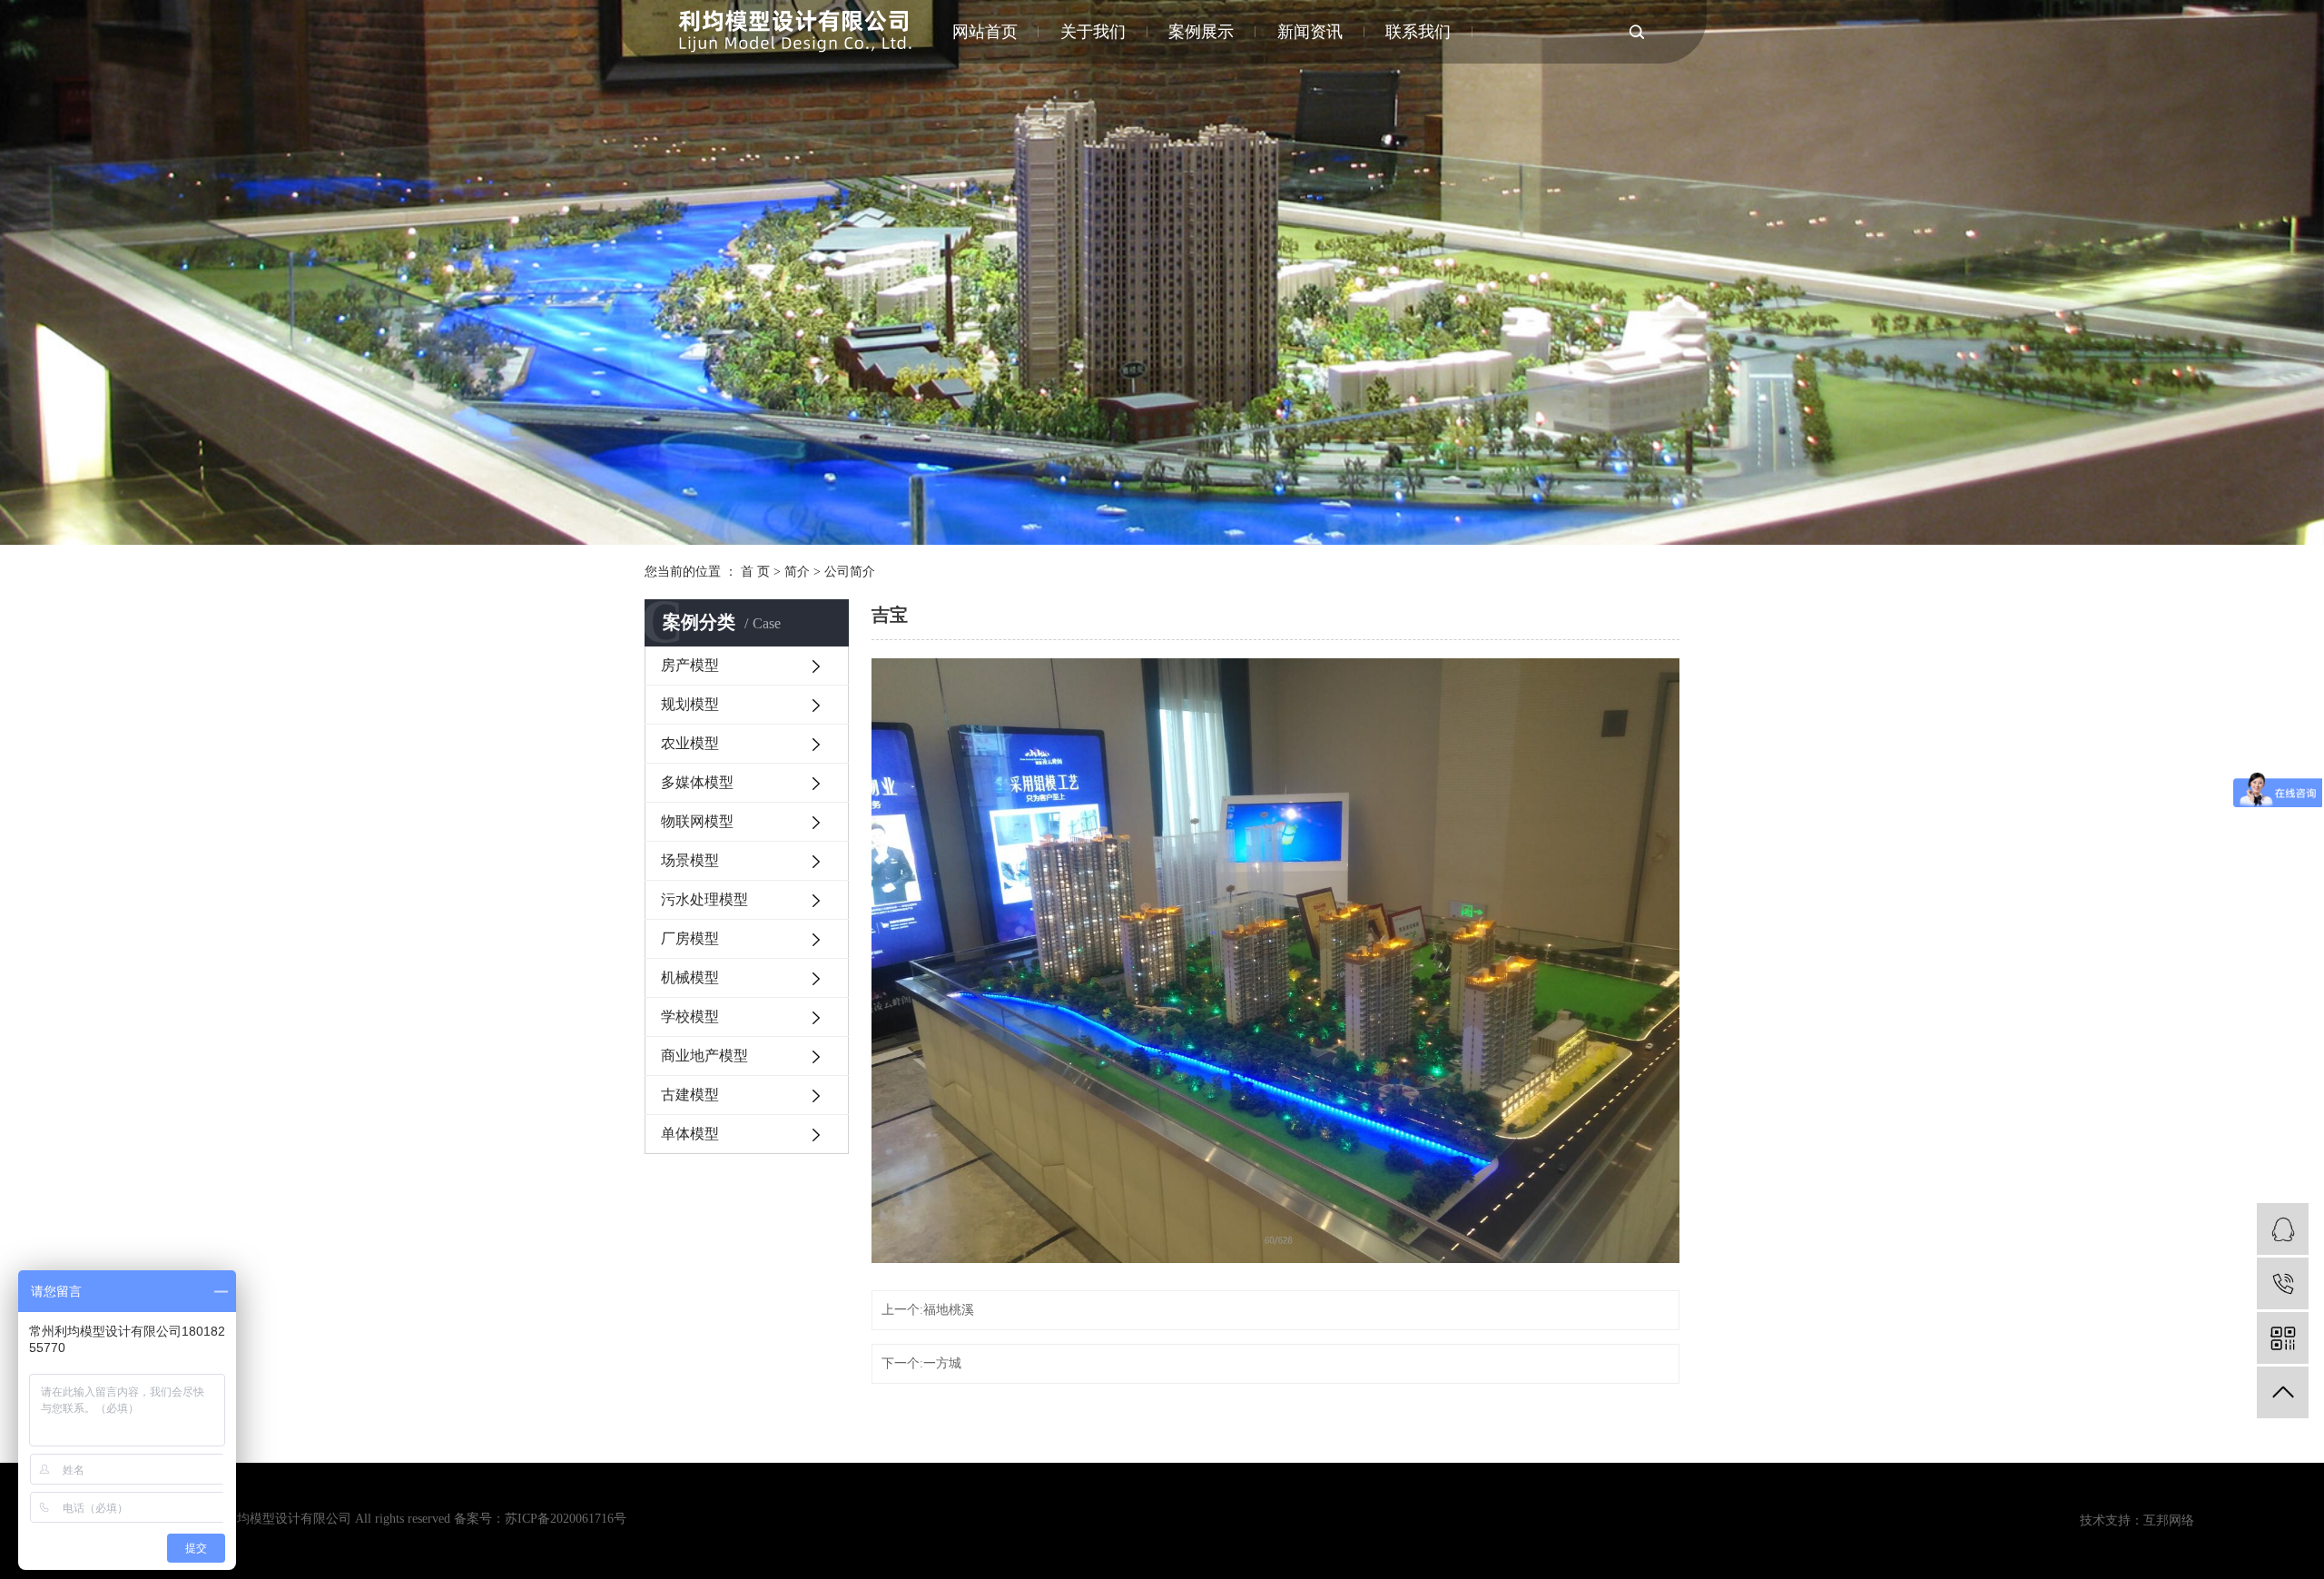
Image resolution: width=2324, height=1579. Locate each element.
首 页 (755, 572)
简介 (797, 572)
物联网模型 (697, 821)
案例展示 (1201, 32)
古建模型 (690, 1095)
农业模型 (690, 743)
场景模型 (690, 860)
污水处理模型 (704, 899)
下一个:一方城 (921, 1363)
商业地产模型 (704, 1056)
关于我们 (1093, 32)
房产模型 (690, 665)
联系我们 (1418, 32)
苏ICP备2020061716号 (566, 1519)
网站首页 (985, 32)
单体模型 (690, 1134)
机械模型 (690, 977)
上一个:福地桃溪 (928, 1310)
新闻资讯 (1310, 32)
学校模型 (690, 1016)
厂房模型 (690, 938)
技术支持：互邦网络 (2137, 1520)
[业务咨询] (2283, 1229)
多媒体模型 (697, 782)
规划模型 (690, 704)
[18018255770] (2283, 1283)
